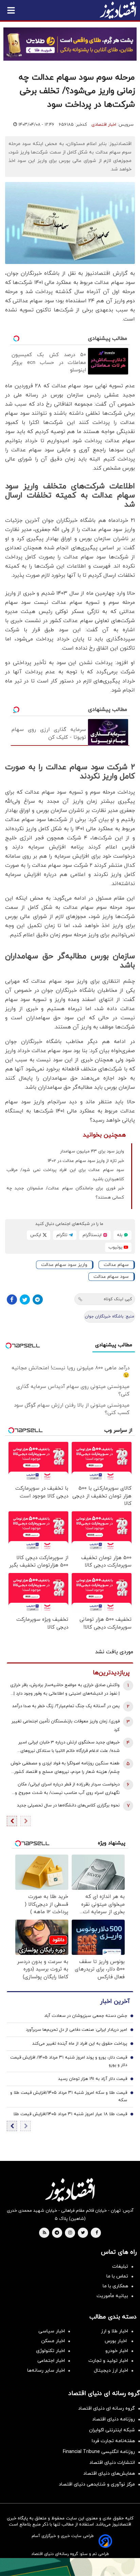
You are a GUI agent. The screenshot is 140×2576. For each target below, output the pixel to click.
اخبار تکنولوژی (50, 2351)
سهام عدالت (116, 1265)
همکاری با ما (115, 2286)
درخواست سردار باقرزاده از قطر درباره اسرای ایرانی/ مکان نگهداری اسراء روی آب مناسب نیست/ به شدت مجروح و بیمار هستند (67, 1789)
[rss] (45, 2233)
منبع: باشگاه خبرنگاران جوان (110, 1316)
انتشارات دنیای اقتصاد (112, 2463)
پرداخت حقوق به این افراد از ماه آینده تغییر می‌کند (80, 2044)
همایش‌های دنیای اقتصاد (109, 2473)
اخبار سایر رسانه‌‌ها (46, 2370)
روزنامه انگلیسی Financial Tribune (99, 2452)
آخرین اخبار (115, 2001)
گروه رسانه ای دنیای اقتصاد (107, 2408)
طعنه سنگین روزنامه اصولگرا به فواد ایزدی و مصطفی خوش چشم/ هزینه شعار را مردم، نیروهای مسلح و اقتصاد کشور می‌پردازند (65, 1768)
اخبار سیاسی (52, 2331)
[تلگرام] (38, 1300)
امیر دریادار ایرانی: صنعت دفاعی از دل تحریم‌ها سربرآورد (76, 2030)
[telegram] (57, 2233)
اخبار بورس (116, 2341)
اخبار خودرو (117, 2351)
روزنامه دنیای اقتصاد (113, 2419)
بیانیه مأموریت (112, 2296)
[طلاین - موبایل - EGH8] (70, 44)
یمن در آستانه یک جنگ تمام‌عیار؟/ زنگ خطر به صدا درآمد (66, 1706)
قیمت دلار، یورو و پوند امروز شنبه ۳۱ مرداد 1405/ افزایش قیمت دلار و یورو (69, 2061)
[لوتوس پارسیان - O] (70, 2567)
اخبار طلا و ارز (115, 2331)
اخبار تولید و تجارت (108, 2361)
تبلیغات (120, 2266)
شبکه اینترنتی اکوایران (112, 2430)
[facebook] (97, 2233)
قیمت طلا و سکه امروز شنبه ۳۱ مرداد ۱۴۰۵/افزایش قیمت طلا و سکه (69, 2097)
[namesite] (118, 10)
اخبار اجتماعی (51, 2361)
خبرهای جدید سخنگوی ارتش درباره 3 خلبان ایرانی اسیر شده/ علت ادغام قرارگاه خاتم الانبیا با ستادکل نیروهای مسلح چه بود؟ (69, 1747)
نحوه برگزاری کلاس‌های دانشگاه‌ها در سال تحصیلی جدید (68, 1805)
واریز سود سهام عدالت (64, 1265)
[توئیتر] (25, 1300)
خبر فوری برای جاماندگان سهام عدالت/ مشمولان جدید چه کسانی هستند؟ (65, 1193)
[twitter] (83, 2233)
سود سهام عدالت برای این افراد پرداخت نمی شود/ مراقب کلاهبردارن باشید (65, 1175)
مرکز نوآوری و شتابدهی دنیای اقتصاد (97, 2484)
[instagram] (70, 2233)
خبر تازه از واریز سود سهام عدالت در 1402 (86, 1161)
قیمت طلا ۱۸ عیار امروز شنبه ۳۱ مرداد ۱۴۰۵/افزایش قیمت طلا (70, 2114)
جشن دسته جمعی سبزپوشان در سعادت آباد (86, 2016)
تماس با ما (117, 2276)
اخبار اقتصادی (104, 125)
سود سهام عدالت (111, 1277)
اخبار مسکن (53, 2341)
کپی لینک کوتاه (118, 1299)
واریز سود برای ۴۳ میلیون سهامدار (92, 1151)
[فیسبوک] (12, 1300)
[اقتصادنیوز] (70, 2190)
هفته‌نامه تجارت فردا (113, 2441)
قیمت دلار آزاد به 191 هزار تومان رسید (93, 2079)
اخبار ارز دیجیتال (111, 2370)
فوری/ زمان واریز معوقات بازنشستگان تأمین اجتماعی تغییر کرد (66, 1726)
